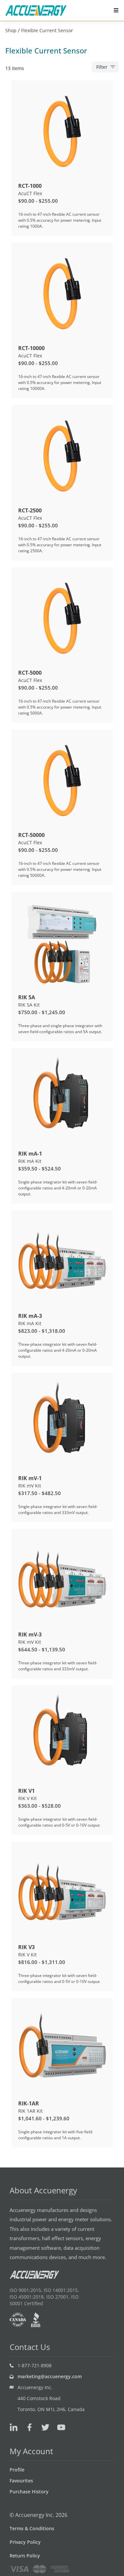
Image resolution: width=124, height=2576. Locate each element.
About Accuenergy (43, 2190)
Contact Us (30, 2347)
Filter (102, 67)
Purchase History (29, 2492)
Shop (11, 30)
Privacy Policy (25, 2542)
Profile (17, 2470)
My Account (31, 2451)
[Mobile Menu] (116, 10)
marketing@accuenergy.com (50, 2376)
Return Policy (25, 2556)
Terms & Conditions (32, 2528)
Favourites (21, 2481)
